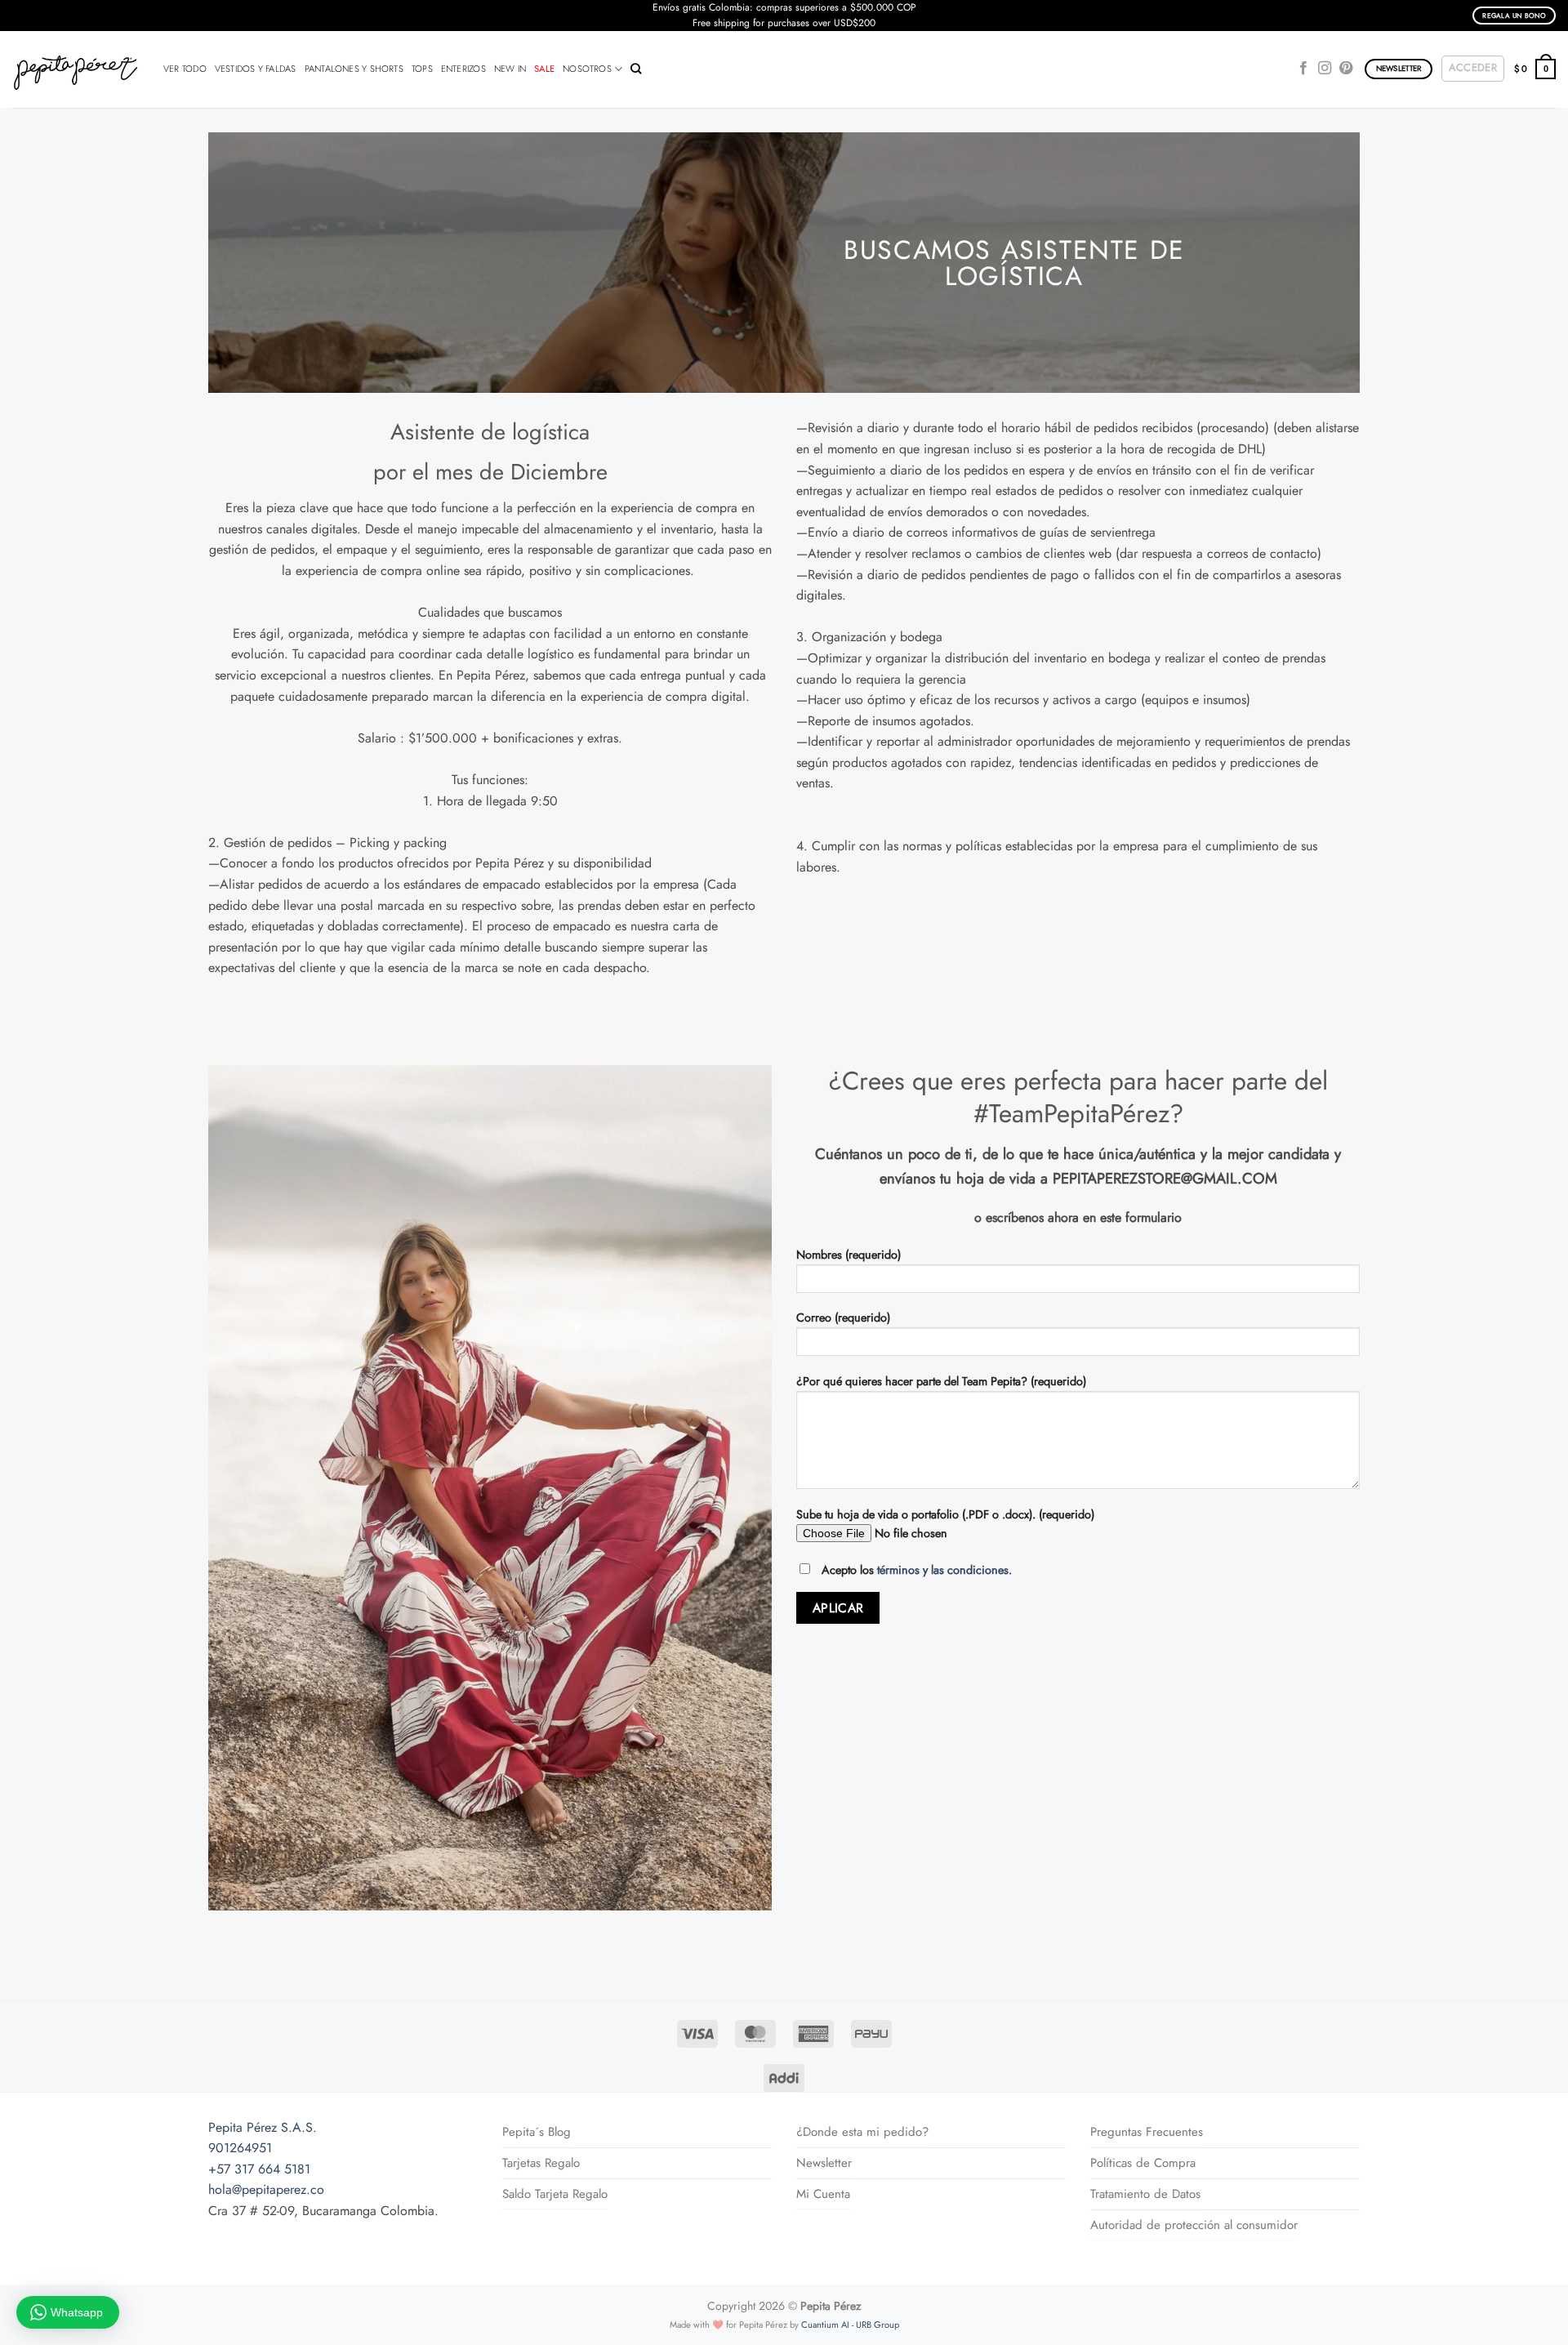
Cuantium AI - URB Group (850, 2325)
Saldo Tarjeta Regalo (555, 2194)
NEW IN (510, 69)
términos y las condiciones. (944, 1570)
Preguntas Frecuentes (1147, 2132)
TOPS (422, 69)
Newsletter (824, 2163)
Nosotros (587, 69)
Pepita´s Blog (537, 2132)
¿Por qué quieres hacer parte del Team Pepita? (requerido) (941, 1381)
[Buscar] (636, 69)
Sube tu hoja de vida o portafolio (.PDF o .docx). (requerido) (945, 1514)
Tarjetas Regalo (541, 2163)
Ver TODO (185, 69)
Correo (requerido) (843, 1317)
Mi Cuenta (823, 2194)
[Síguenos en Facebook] (1303, 69)
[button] (1473, 69)
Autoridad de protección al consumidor (1194, 2225)
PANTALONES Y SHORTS (354, 69)
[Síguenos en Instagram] (1325, 69)
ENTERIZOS (463, 69)
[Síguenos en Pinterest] (1346, 69)
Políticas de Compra (1143, 2163)
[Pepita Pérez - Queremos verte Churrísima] (76, 69)
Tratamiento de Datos (1145, 2194)
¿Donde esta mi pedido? (862, 2132)
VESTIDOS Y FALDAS (256, 69)
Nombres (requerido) (849, 1255)
